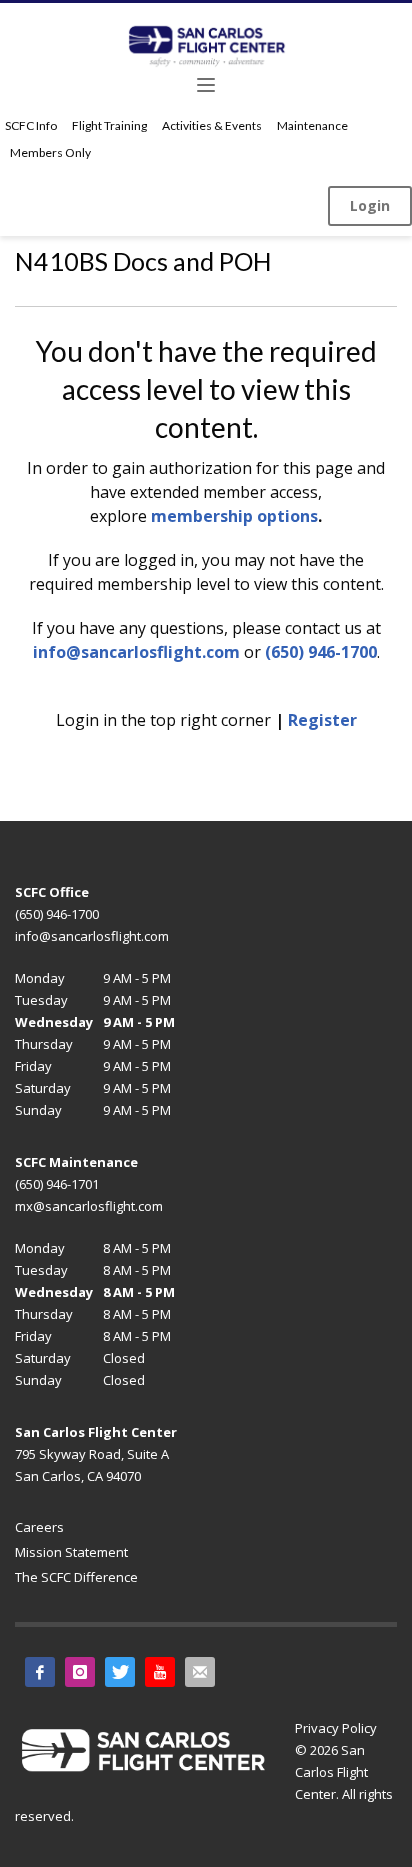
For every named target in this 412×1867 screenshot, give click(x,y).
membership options (234, 516)
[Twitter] (120, 1672)
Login (370, 205)
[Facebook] (40, 1672)
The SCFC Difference (76, 1577)
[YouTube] (160, 1672)
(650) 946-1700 (321, 652)
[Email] (200, 1672)
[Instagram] (80, 1672)
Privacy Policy (336, 1728)
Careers (39, 1527)
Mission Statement (71, 1552)
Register (322, 720)
